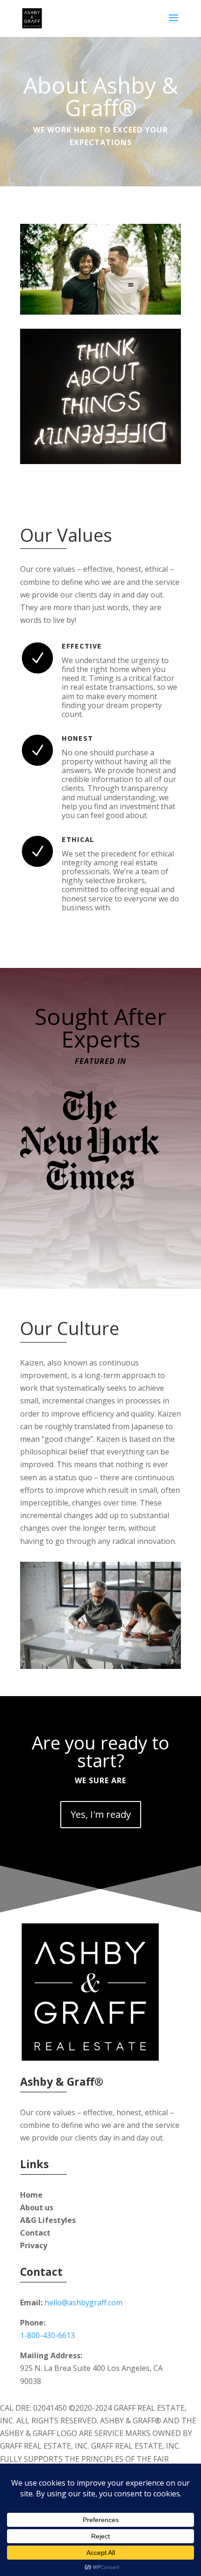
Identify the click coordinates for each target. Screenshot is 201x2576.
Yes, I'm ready (101, 1814)
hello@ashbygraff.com (83, 2303)
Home (31, 2195)
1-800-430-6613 (47, 2335)
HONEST (77, 738)
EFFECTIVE (82, 646)
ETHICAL (78, 839)
